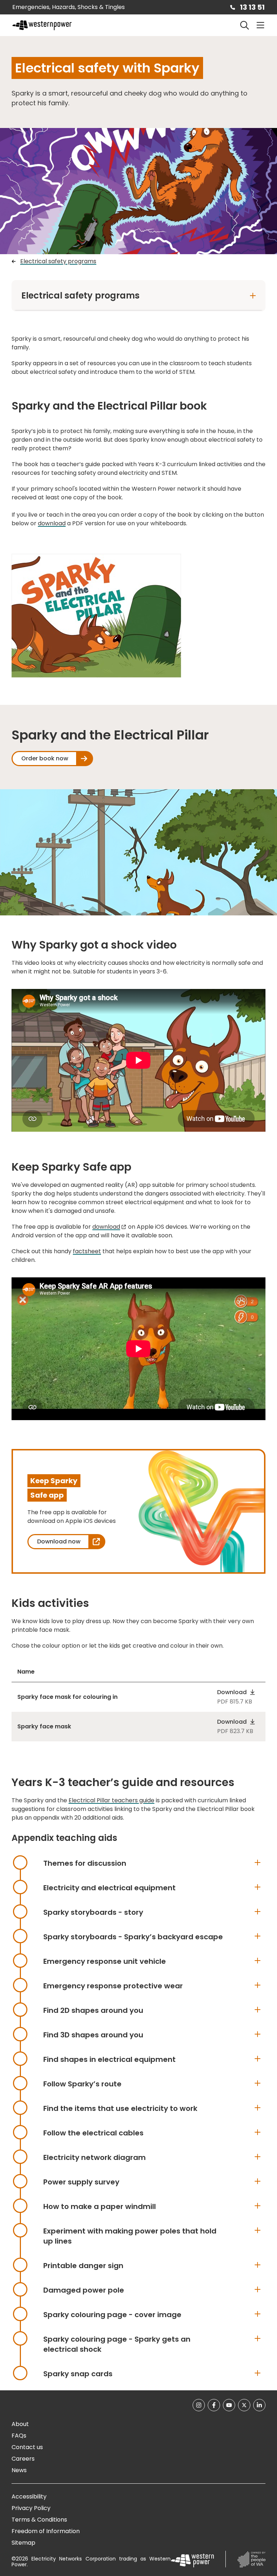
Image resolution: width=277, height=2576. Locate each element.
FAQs (19, 2436)
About (20, 2424)
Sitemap (23, 2543)
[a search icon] (245, 25)
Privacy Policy (31, 2508)
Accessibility (29, 2497)
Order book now (45, 758)
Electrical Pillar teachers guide (111, 1800)
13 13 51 (252, 7)
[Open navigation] (260, 25)
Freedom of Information (46, 2531)
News (19, 2470)
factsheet (87, 1251)
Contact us (27, 2447)
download (52, 523)
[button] (236, 1692)
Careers (23, 2459)
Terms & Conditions (39, 2520)
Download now (59, 1541)
